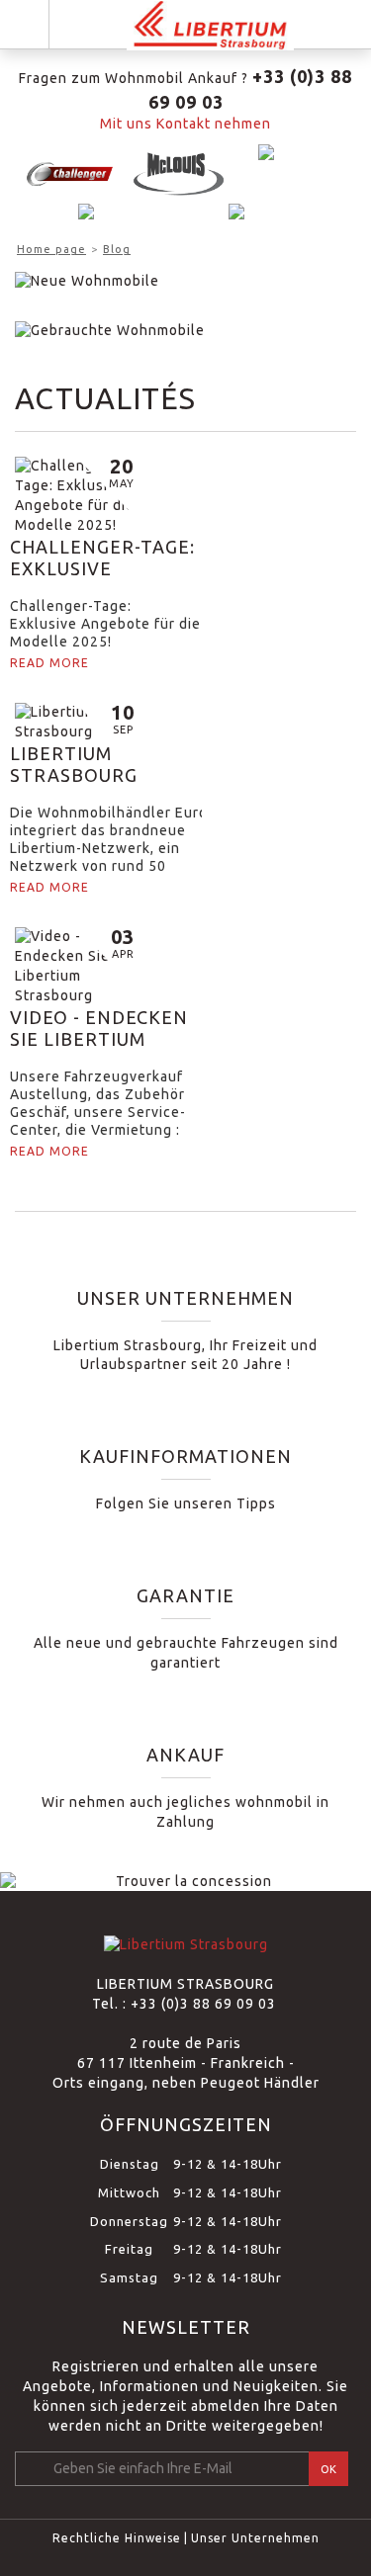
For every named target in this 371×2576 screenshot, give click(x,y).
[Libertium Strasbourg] (210, 25)
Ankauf (185, 1755)
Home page (51, 249)
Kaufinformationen (185, 1456)
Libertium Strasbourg (74, 764)
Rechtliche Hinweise (117, 2538)
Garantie (185, 1595)
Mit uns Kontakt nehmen (185, 124)
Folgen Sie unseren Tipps (186, 1503)
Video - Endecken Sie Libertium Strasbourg (99, 1029)
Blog (117, 249)
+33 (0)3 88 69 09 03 (205, 2004)
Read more (49, 663)
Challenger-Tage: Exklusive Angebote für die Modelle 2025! (102, 558)
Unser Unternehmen (185, 1298)
